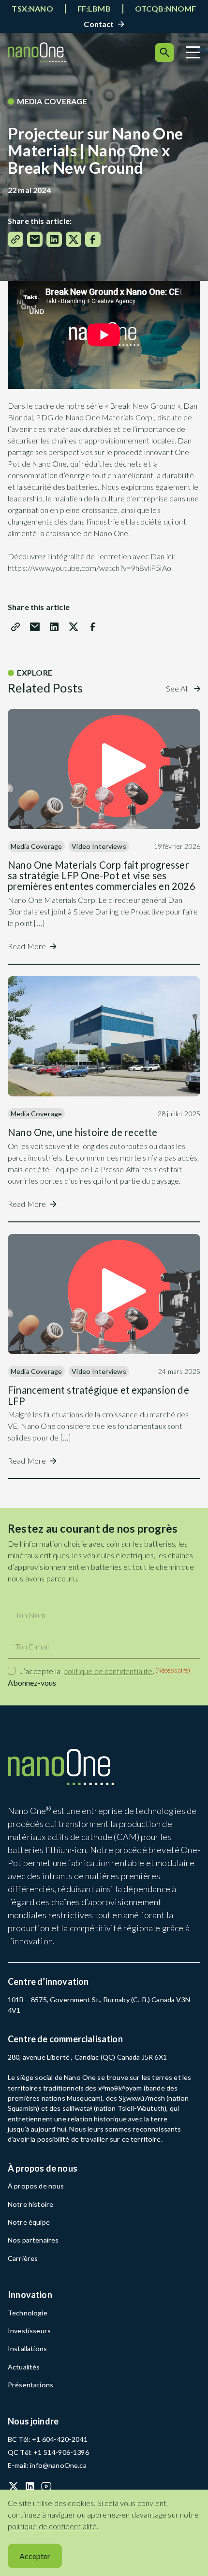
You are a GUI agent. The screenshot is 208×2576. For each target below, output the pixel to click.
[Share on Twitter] (74, 239)
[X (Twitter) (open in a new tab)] (14, 2486)
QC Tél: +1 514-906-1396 (48, 2452)
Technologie (28, 2313)
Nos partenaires (33, 2240)
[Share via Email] (35, 239)
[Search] (164, 53)
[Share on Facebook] (93, 239)
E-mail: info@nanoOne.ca (47, 2465)
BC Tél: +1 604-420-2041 (48, 2439)
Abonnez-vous (32, 1683)
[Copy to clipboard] (15, 239)
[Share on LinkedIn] (54, 239)
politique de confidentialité (108, 1671)
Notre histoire (31, 2204)
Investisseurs (30, 2331)
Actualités (24, 2367)
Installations (27, 2348)
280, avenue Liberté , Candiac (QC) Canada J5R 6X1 (87, 2057)
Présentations (31, 2385)
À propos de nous (36, 2186)
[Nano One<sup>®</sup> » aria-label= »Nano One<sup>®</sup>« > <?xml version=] (37, 52)
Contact (99, 24)
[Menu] (193, 52)
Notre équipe (29, 2222)
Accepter (35, 2556)
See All (178, 688)
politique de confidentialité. (53, 2526)
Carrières (23, 2258)
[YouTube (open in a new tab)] (46, 2486)
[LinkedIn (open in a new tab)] (30, 2486)
